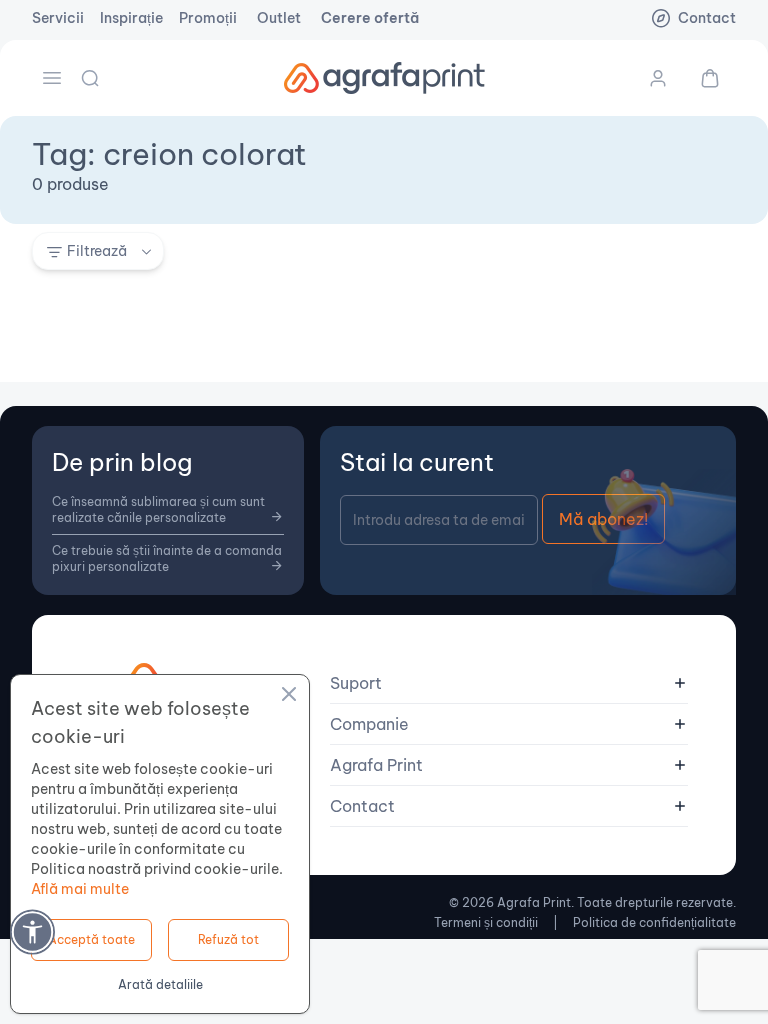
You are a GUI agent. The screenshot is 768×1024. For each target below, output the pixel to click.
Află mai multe (80, 889)
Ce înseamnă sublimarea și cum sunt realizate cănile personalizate (158, 509)
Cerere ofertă (370, 18)
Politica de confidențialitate (654, 922)
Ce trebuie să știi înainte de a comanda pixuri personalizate (167, 558)
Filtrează (97, 251)
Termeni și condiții (486, 922)
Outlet (279, 18)
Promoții (208, 18)
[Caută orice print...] (92, 78)
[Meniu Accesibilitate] (32, 931)
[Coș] (702, 78)
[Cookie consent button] (289, 697)
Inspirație (131, 18)
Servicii (58, 18)
